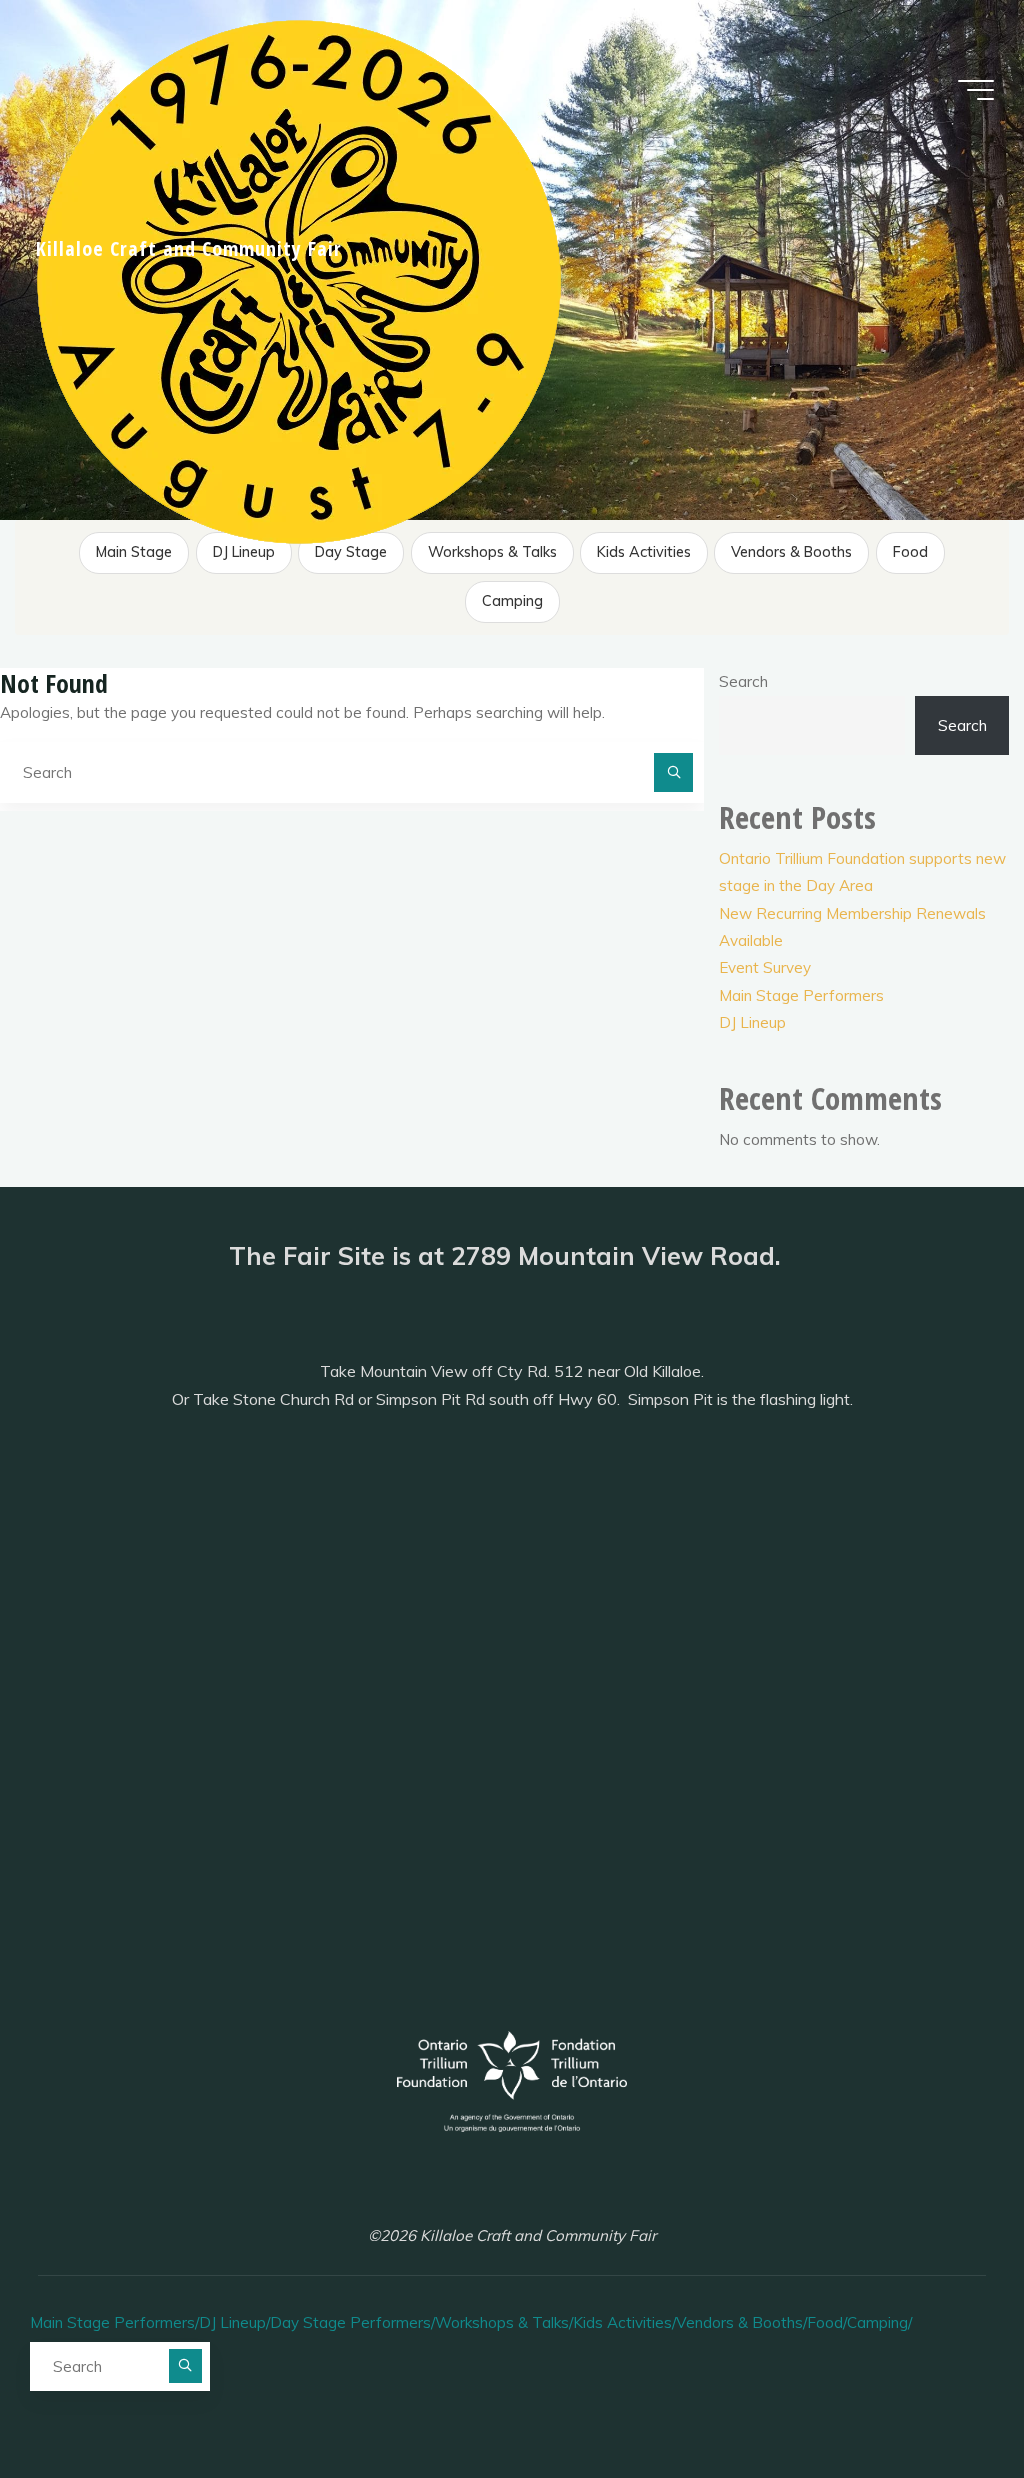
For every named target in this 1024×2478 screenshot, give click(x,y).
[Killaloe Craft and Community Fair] (300, 278)
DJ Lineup (244, 552)
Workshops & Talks (492, 552)
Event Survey (765, 967)
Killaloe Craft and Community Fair (189, 248)
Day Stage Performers (351, 553)
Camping (512, 601)
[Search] (674, 773)
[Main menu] (976, 90)
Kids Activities (644, 552)
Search (743, 681)
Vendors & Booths (791, 552)
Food (910, 552)
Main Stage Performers (134, 553)
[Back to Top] (946, 2400)
